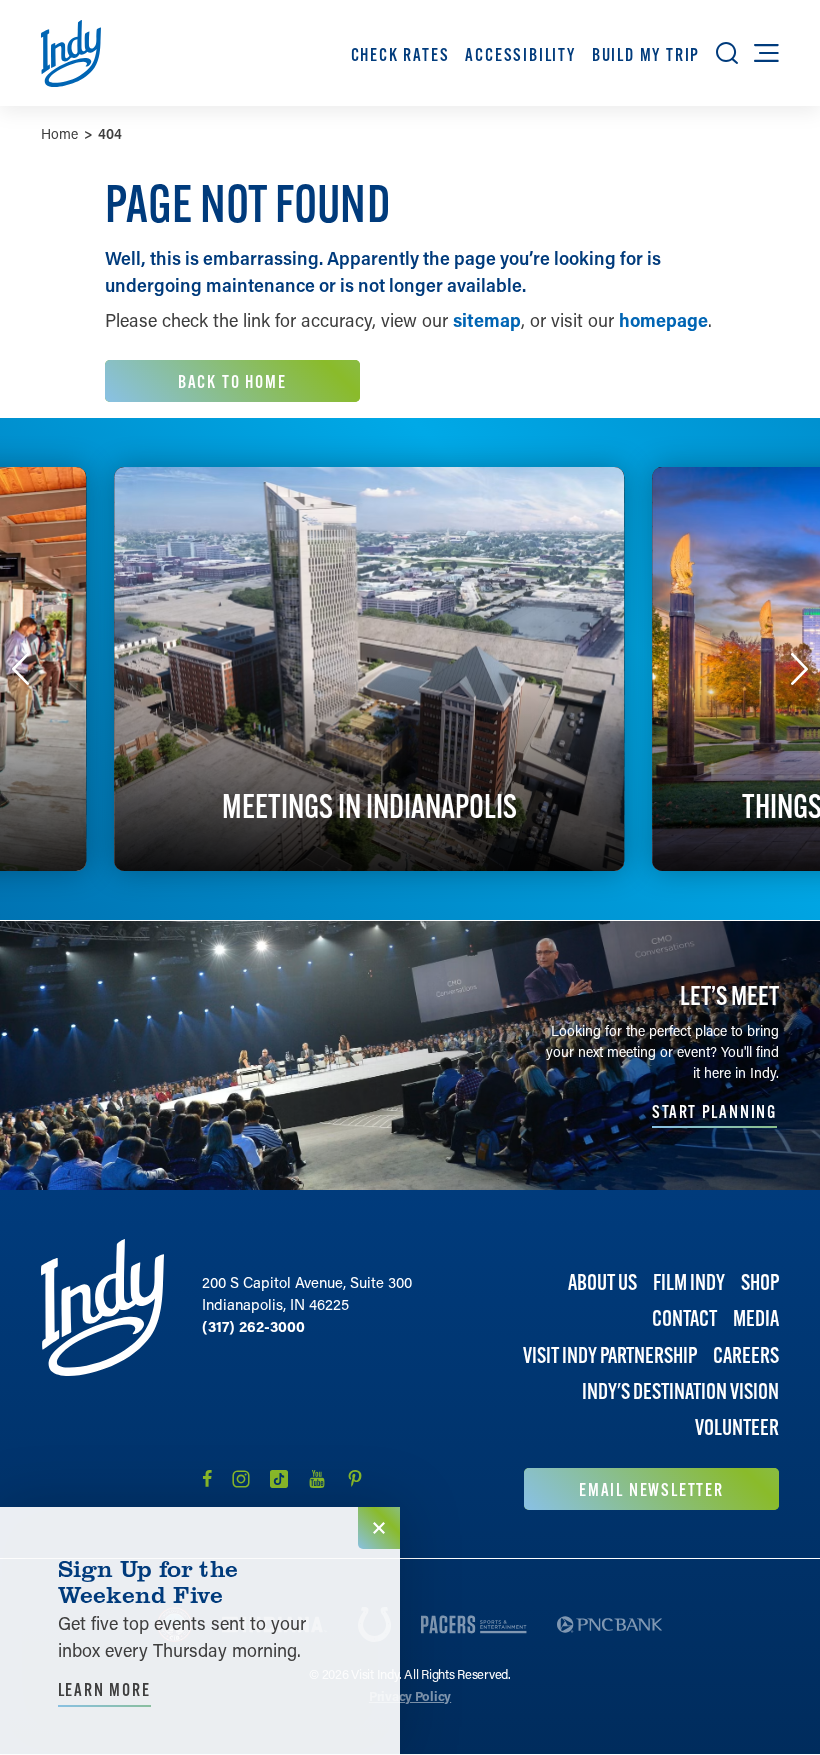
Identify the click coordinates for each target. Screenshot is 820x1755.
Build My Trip (646, 54)
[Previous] (21, 669)
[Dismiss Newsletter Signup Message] (379, 1528)
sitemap (487, 320)
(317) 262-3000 (253, 1326)
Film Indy (689, 1282)
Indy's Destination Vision (680, 1391)
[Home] (102, 1374)
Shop (760, 1282)
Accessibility (520, 54)
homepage (663, 320)
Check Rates (400, 54)
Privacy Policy (410, 1695)
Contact (684, 1318)
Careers (746, 1355)
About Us (602, 1282)
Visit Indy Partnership (610, 1355)
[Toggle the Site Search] (727, 53)
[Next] (800, 669)
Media (756, 1318)
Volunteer (737, 1427)
